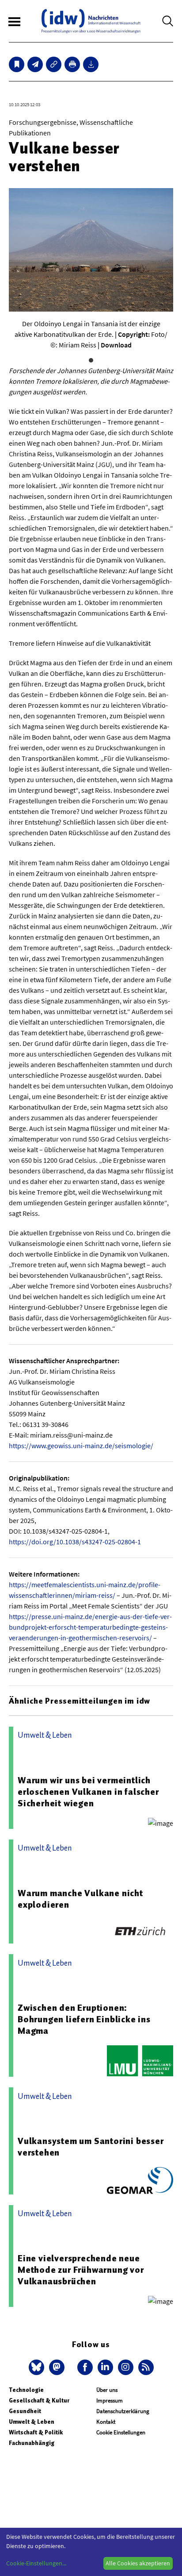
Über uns (107, 2390)
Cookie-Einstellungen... (36, 2563)
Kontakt (106, 2422)
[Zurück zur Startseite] (91, 21)
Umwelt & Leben (32, 2422)
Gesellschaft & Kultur (39, 2401)
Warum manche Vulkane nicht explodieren (80, 1899)
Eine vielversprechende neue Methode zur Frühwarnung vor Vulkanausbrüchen (81, 2270)
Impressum (110, 2401)
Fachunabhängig (32, 2443)
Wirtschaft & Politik (36, 2432)
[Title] (54, 64)
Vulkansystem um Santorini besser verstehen (91, 2147)
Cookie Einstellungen (121, 2432)
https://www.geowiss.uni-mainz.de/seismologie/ (81, 1446)
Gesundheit (25, 2411)
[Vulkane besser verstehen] (35, 64)
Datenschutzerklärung (123, 2411)
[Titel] (17, 64)
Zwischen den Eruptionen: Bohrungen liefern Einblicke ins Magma (84, 2019)
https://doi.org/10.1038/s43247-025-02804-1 (75, 1542)
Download (116, 345)
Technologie (26, 2390)
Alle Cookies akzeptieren (138, 2563)
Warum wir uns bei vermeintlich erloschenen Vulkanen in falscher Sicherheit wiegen (88, 1792)
